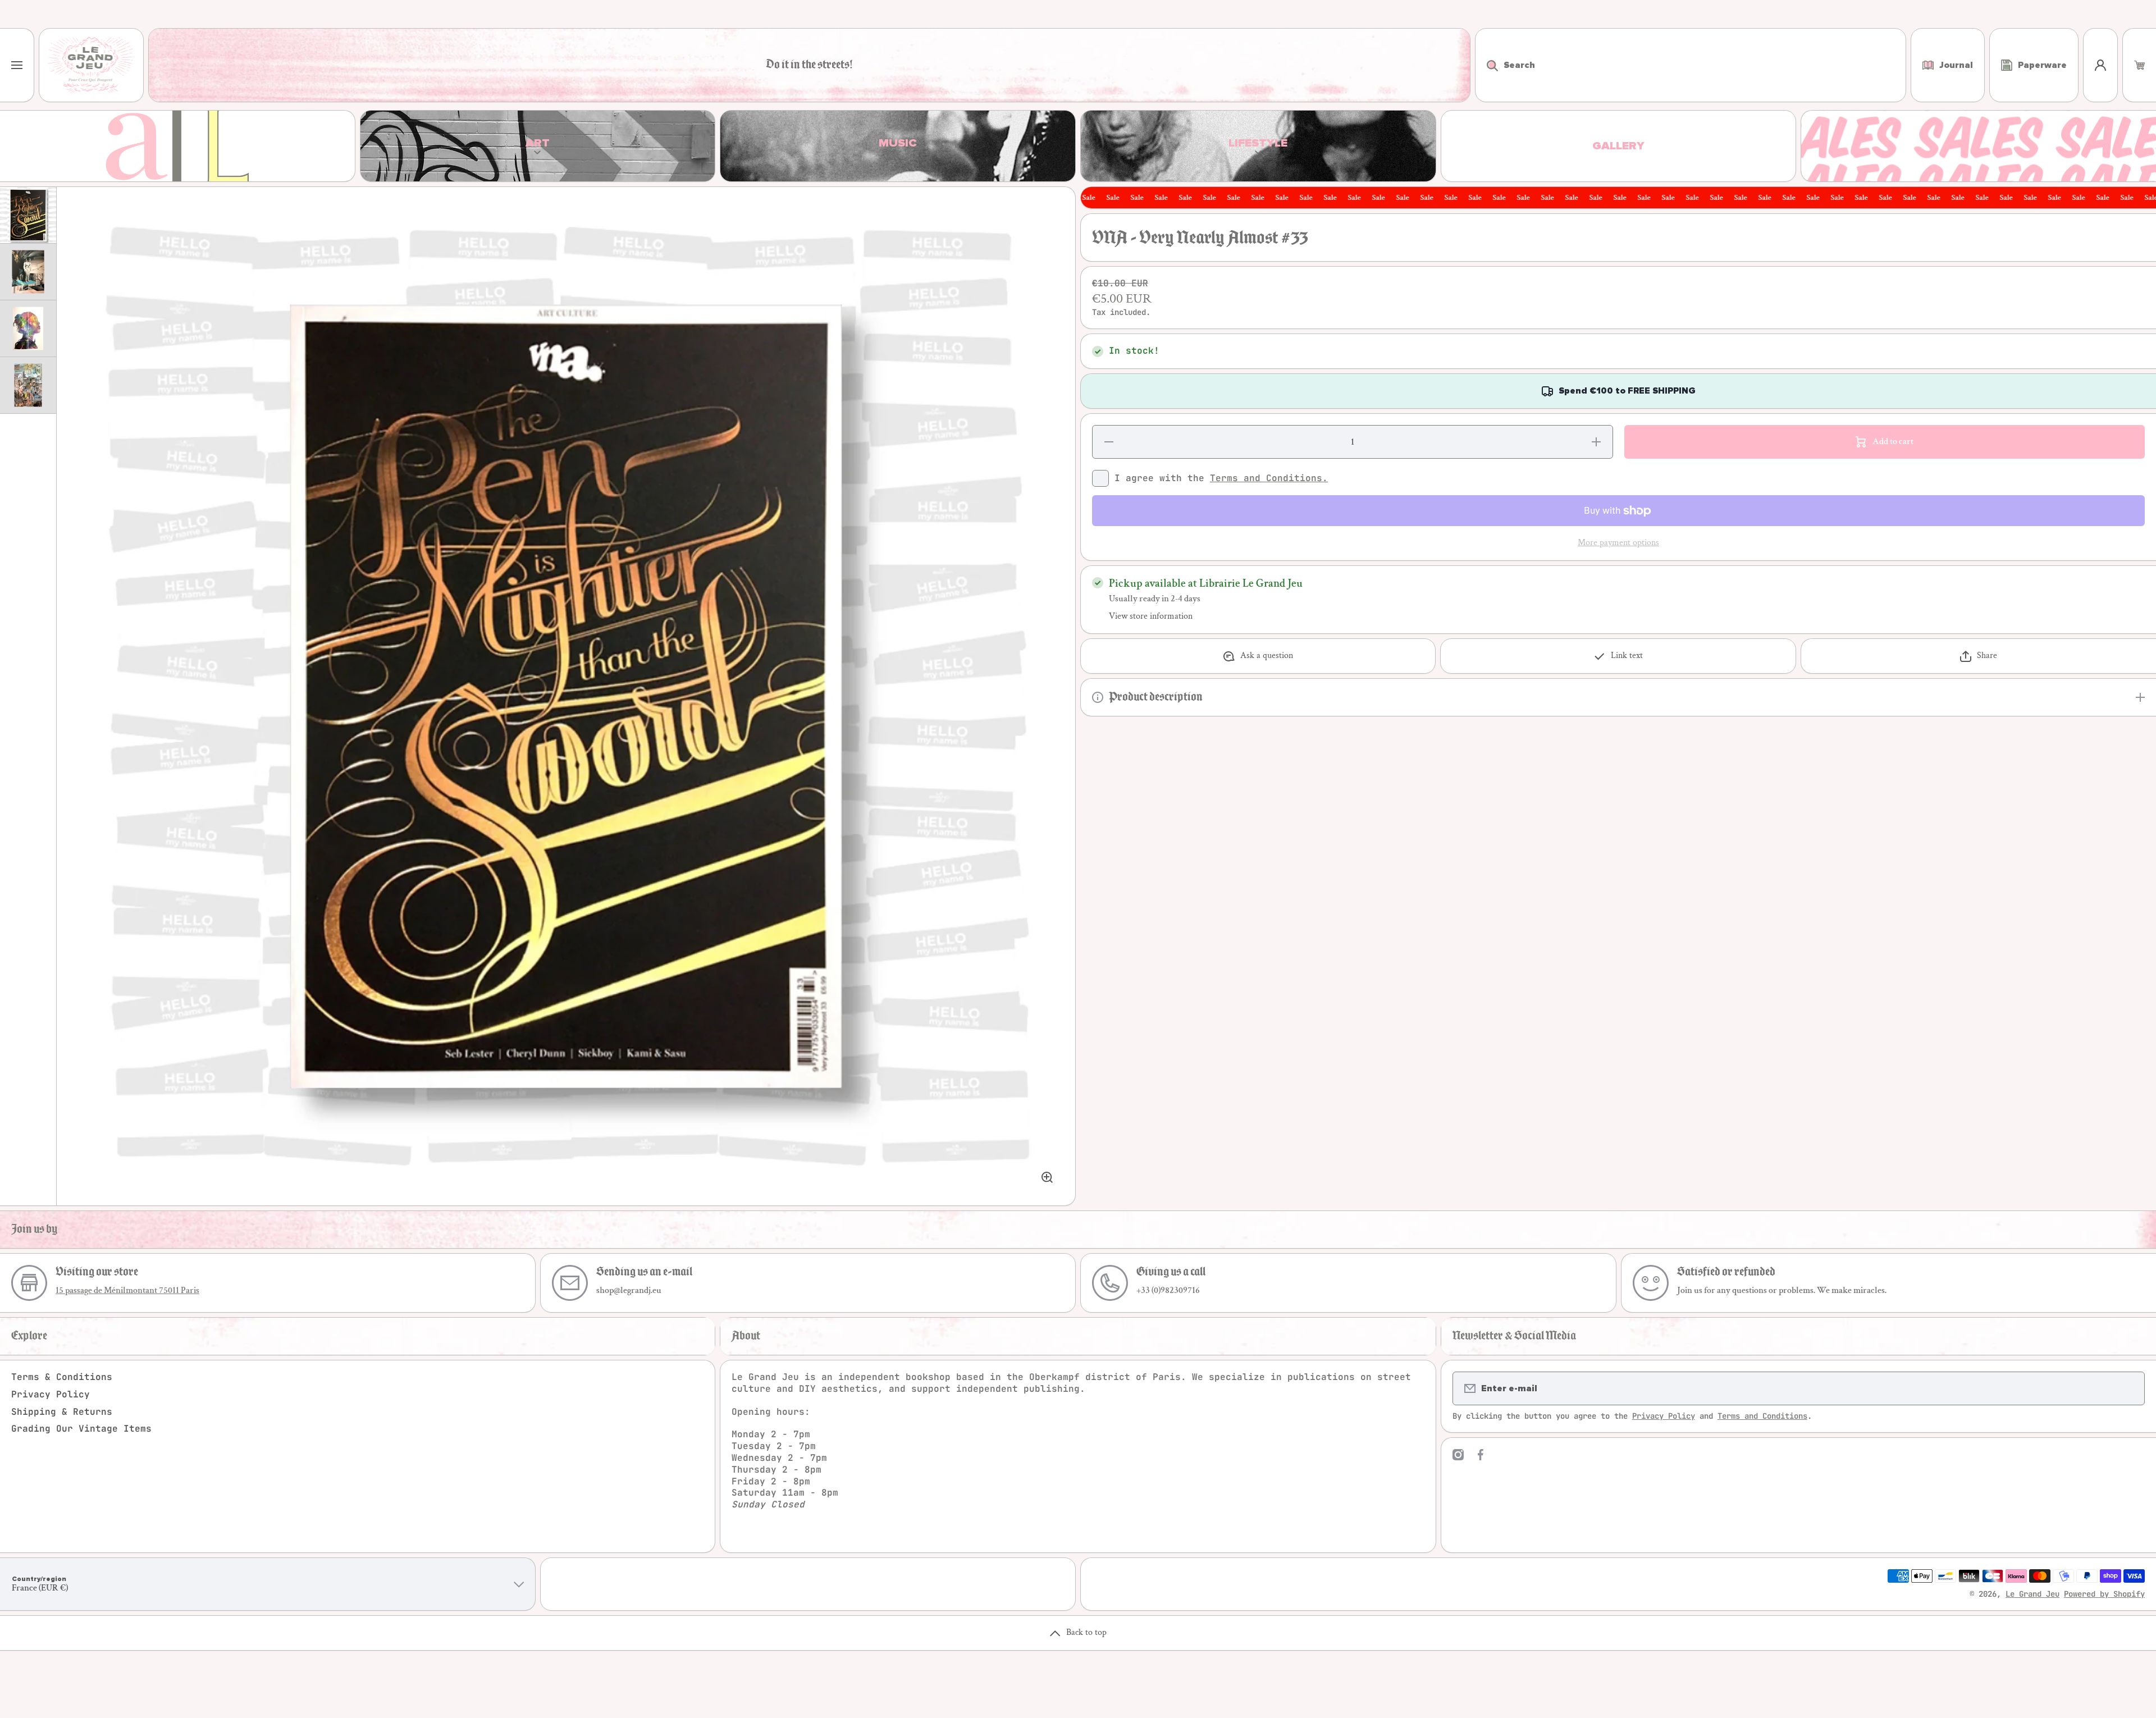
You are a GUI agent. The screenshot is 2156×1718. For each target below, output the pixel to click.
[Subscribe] (2129, 1388)
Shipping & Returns (62, 1412)
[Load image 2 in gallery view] (28, 272)
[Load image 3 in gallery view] (28, 328)
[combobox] (1691, 65)
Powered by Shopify (2104, 1594)
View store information (1151, 616)
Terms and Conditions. (1269, 478)
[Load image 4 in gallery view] (28, 385)
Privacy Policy (51, 1394)
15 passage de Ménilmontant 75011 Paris (127, 1290)
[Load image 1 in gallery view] (28, 215)
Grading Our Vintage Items (81, 1429)
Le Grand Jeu (2032, 1594)
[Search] (1486, 65)
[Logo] (91, 65)
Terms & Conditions (62, 1377)
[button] (2139, 65)
